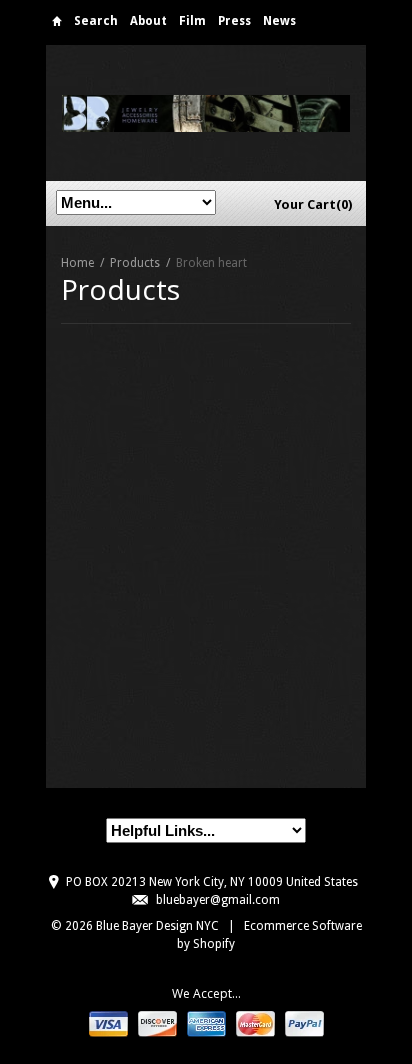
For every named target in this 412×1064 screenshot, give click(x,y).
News (279, 21)
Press (234, 21)
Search (96, 21)
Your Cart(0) (313, 204)
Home (57, 24)
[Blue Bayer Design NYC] (206, 112)
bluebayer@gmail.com (218, 900)
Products (135, 263)
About (148, 21)
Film (192, 21)
